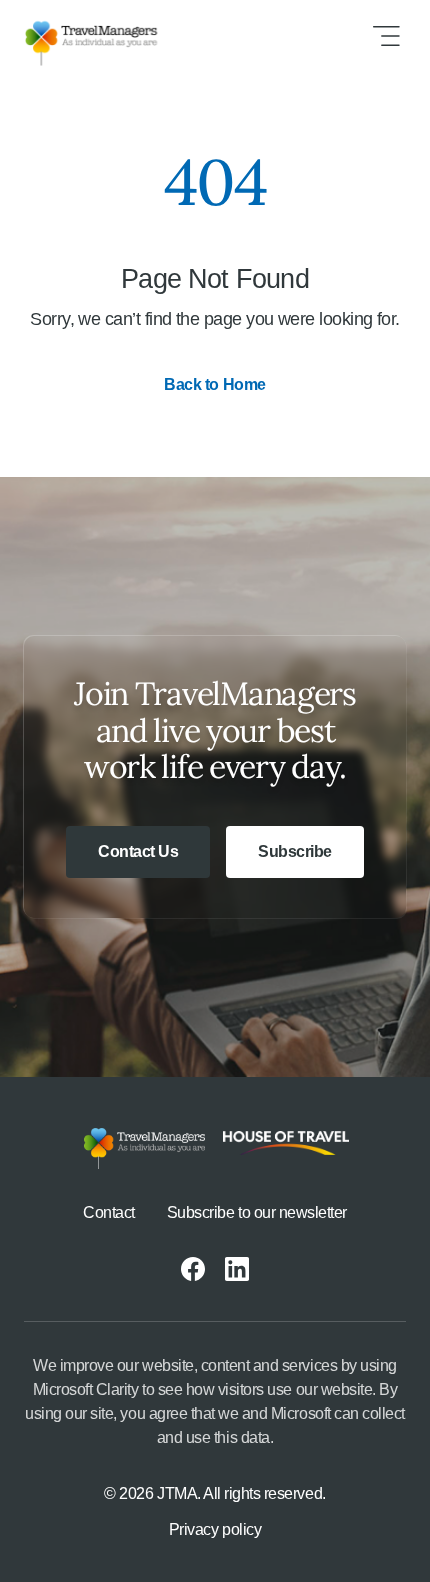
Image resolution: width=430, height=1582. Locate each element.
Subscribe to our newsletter (257, 1212)
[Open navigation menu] (386, 36)
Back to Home (214, 384)
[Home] (107, 36)
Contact (109, 1212)
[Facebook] (193, 1269)
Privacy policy (215, 1529)
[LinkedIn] (237, 1269)
